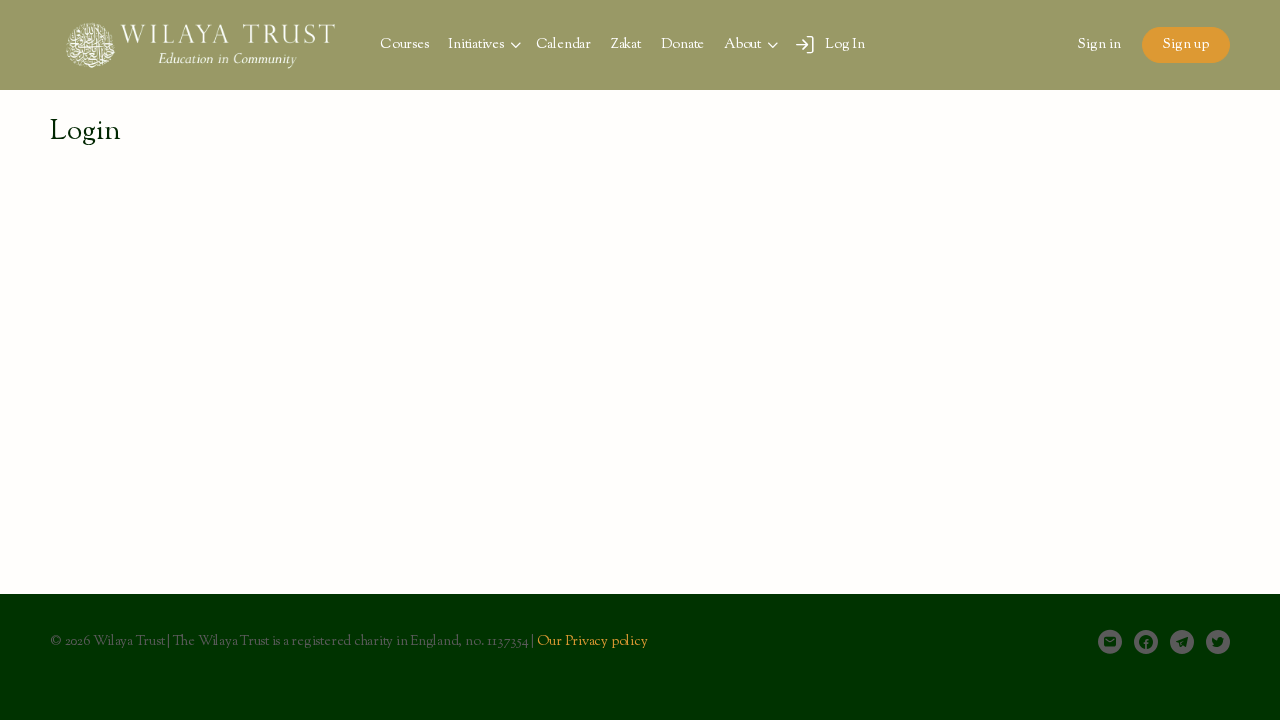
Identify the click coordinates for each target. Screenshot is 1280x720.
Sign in (1099, 45)
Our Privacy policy (592, 642)
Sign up (1186, 45)
